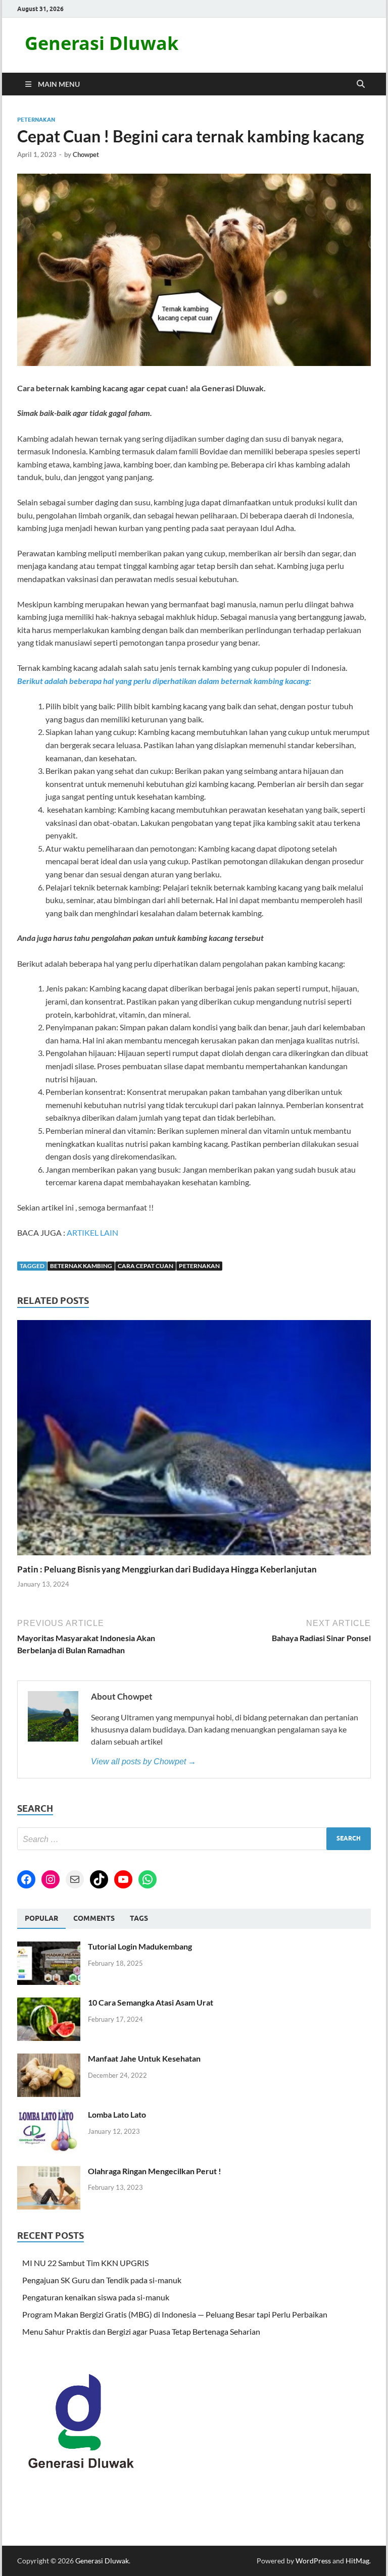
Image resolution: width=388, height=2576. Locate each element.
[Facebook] (26, 1879)
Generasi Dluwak (102, 43)
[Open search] (361, 84)
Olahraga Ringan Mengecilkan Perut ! (155, 2171)
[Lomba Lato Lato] (49, 2115)
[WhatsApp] (148, 1879)
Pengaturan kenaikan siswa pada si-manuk (96, 2297)
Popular (41, 1918)
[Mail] (75, 1879)
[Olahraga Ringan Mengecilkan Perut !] (49, 2172)
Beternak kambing (81, 1266)
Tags (139, 1918)
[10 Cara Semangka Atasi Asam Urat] (49, 2003)
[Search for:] (194, 1839)
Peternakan (36, 120)
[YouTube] (123, 1879)
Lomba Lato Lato (117, 2114)
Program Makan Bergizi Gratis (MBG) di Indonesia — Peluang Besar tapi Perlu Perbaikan (175, 2314)
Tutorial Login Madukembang (140, 1946)
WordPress (313, 2561)
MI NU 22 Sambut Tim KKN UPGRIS (85, 2263)
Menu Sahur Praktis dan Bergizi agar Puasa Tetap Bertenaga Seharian (141, 2331)
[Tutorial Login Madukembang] (49, 1947)
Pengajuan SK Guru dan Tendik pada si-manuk (102, 2280)
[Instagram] (51, 1879)
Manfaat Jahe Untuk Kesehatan (144, 2058)
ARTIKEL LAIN (92, 1232)
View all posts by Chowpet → (143, 1762)
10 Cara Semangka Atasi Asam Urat (151, 2002)
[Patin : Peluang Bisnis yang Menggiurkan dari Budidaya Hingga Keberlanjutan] (194, 1441)
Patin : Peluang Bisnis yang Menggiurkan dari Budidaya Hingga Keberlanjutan (167, 1569)
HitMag (357, 2561)
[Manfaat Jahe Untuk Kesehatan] (49, 2059)
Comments (94, 1918)
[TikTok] (99, 1879)
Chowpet (86, 154)
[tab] (41, 1919)
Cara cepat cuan (145, 1266)
